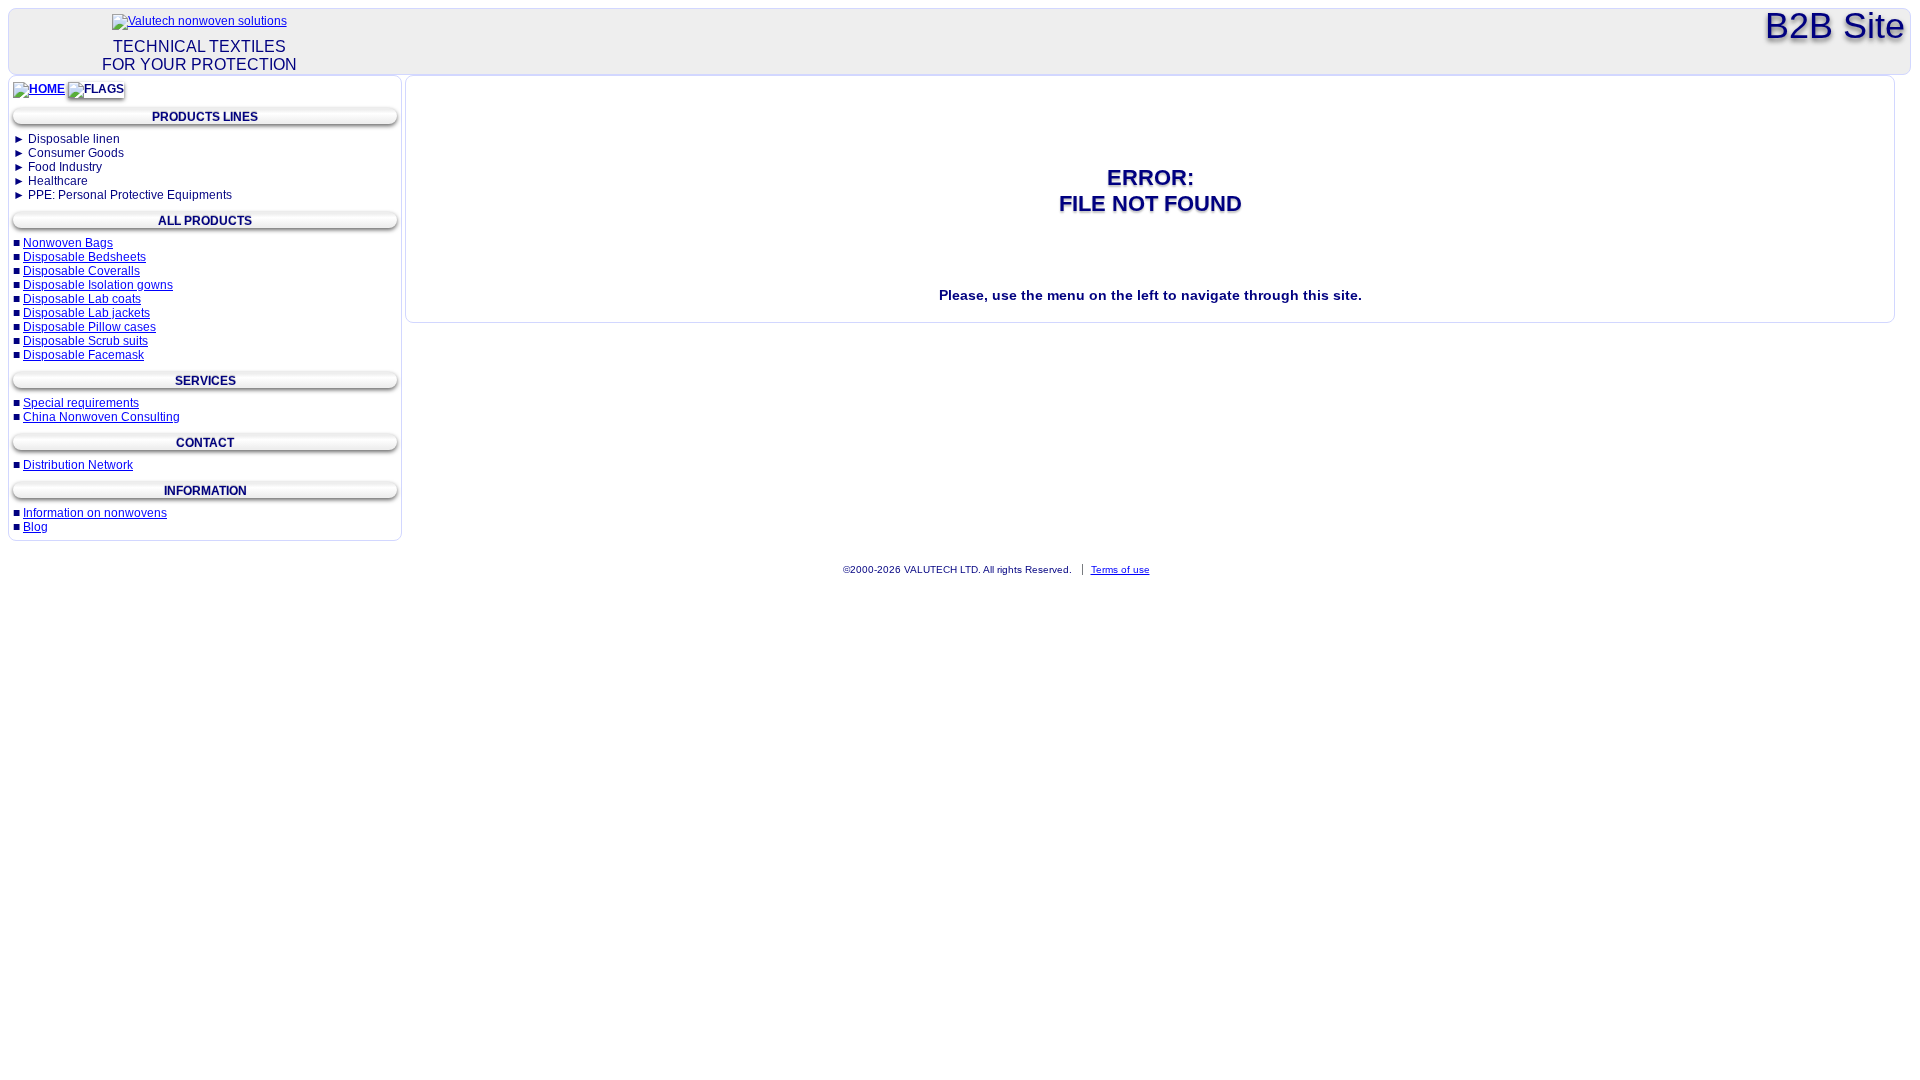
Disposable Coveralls (81, 271)
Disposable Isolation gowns (98, 285)
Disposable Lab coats (82, 299)
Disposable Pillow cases (89, 327)
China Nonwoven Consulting (101, 417)
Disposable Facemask (83, 355)
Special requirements (81, 403)
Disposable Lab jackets (86, 313)
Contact (205, 443)
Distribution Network (78, 465)
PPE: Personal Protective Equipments (130, 195)
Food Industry (65, 167)
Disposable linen (74, 139)
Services (205, 381)
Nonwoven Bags (68, 243)
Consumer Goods (76, 153)
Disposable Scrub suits (85, 341)
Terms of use (1120, 569)
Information (205, 491)
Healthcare (58, 181)
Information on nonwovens (95, 513)
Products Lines (205, 117)
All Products (205, 221)
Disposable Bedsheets (84, 257)
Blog (35, 527)
